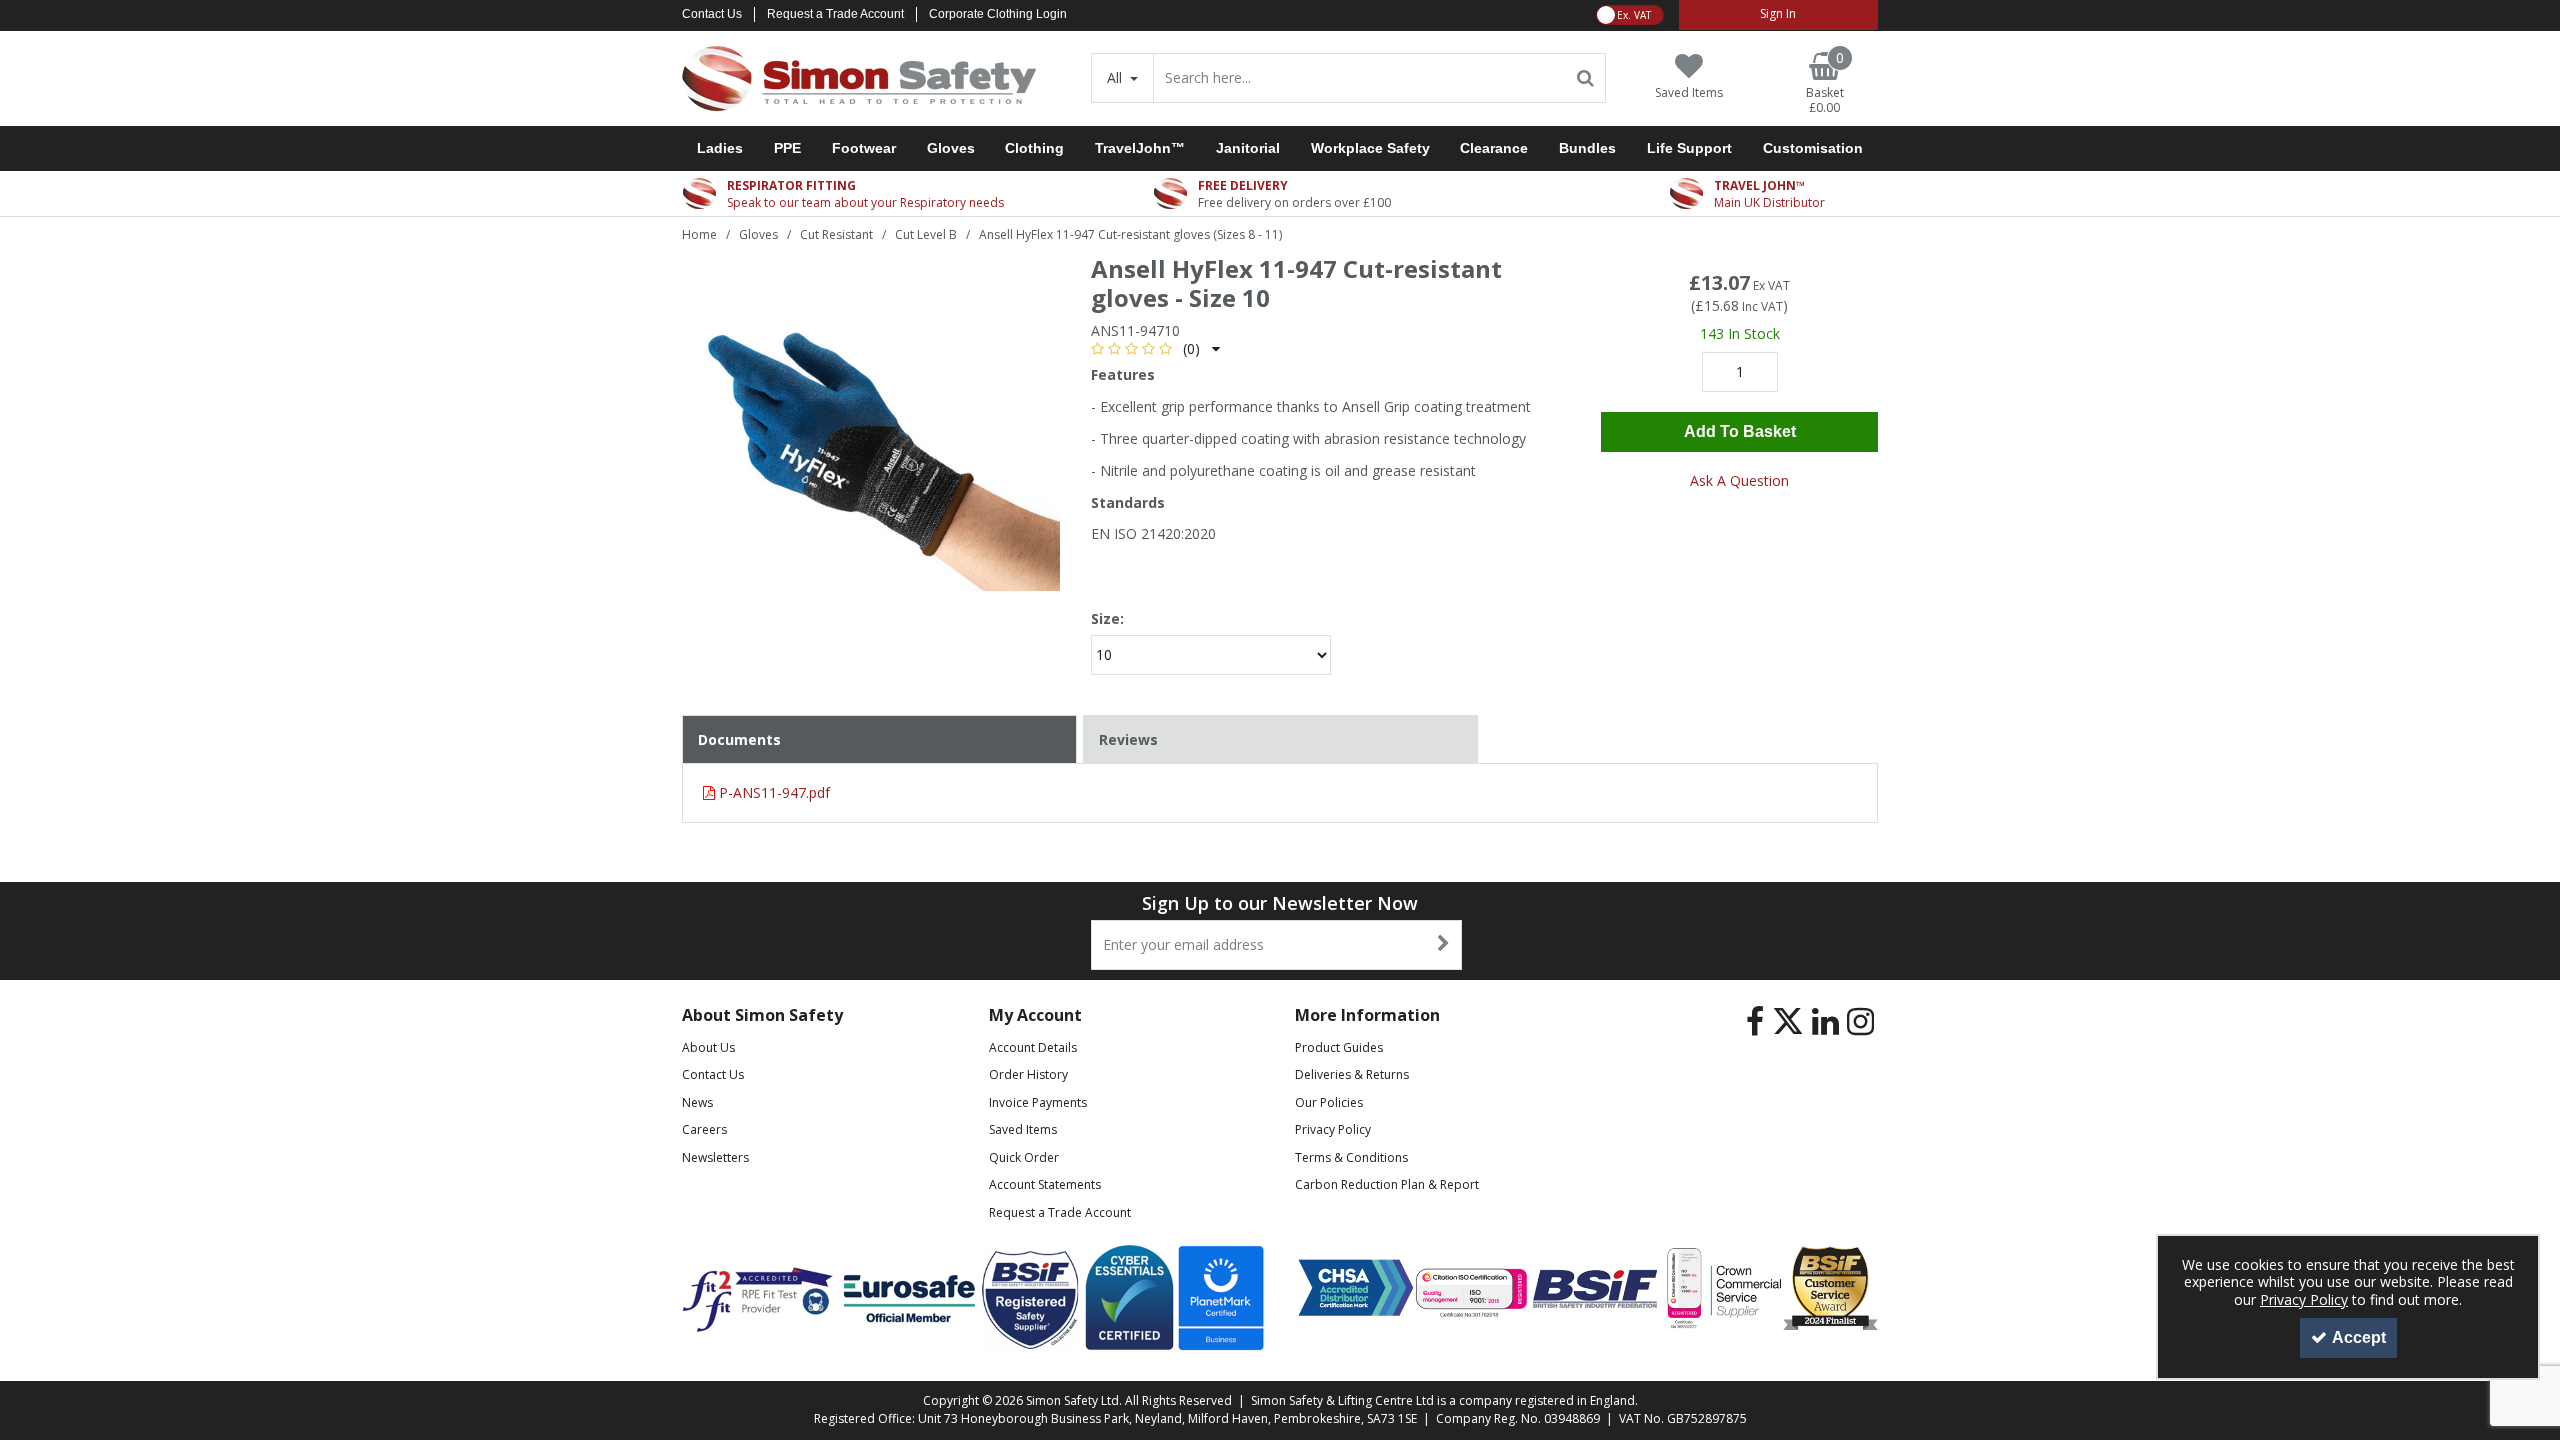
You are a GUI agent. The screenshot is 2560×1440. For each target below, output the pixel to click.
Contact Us (712, 14)
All (1116, 77)
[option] (871, 449)
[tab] (1280, 740)
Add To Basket (1740, 431)
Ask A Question (1739, 480)
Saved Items (1023, 1129)
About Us (708, 1047)
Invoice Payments (1038, 1102)
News (697, 1102)
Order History (1028, 1074)
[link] (1755, 1022)
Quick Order (1024, 1157)
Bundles (1587, 148)
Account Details (1033, 1047)
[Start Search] (1586, 78)
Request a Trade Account (835, 14)
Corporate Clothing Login (998, 14)
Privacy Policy (1333, 1129)
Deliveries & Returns (1352, 1074)
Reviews (1128, 739)
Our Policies (1329, 1102)
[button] (1155, 348)
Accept (2359, 1337)
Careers (704, 1129)
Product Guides (1339, 1047)
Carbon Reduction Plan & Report (1387, 1184)
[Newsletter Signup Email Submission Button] (1444, 945)
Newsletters (715, 1157)
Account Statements (1045, 1184)
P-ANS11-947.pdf (772, 792)
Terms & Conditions (1351, 1157)
